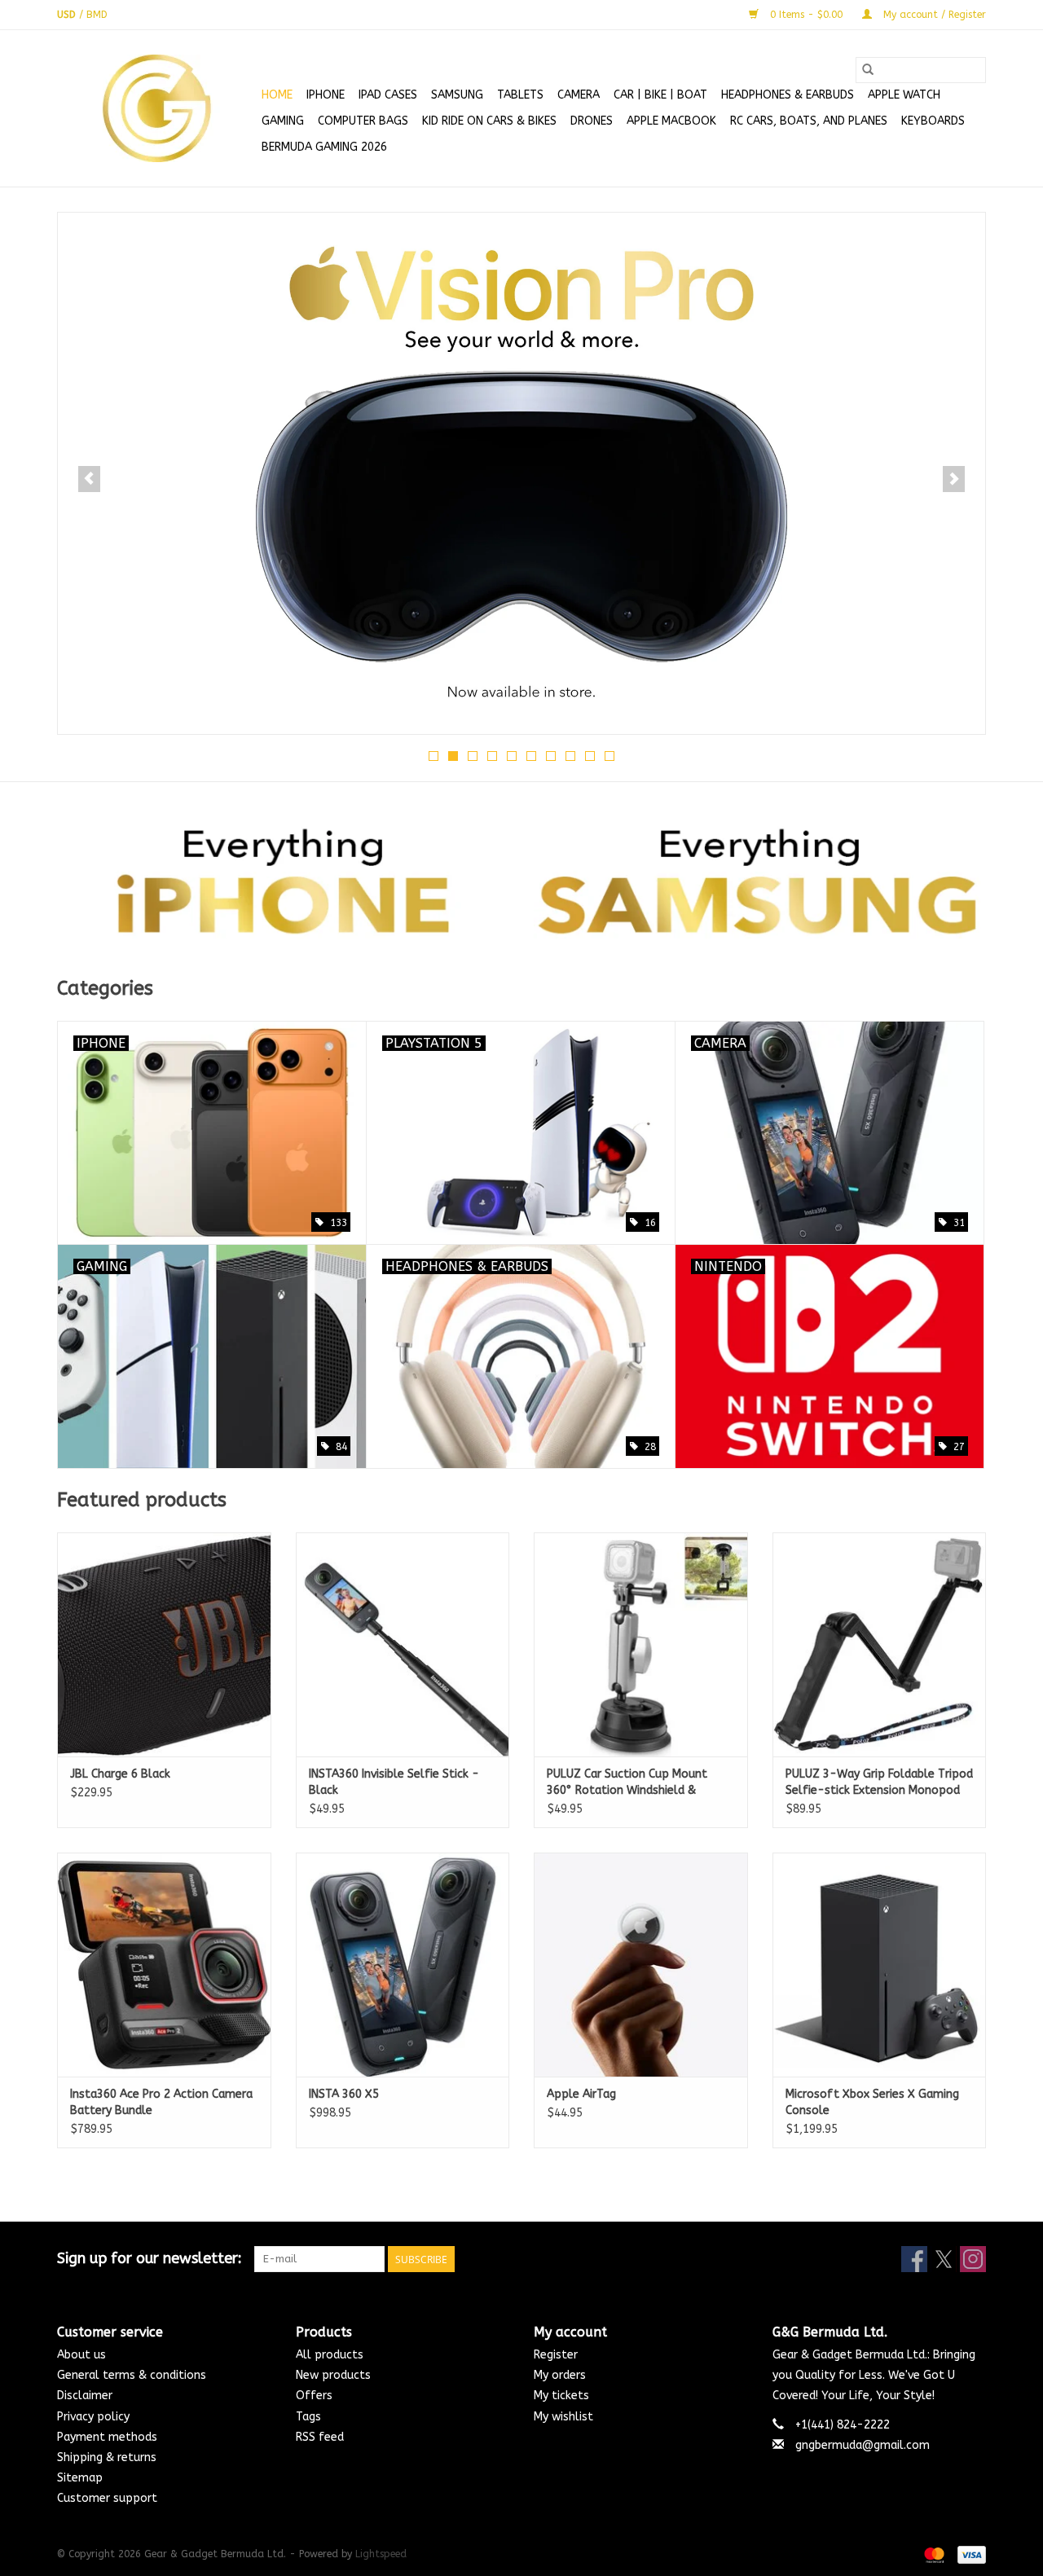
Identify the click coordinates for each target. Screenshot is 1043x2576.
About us (81, 2355)
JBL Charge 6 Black (120, 1774)
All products (330, 2355)
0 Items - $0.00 (806, 15)
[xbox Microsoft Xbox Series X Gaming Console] (880, 1965)
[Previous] (89, 479)
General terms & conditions (132, 2375)
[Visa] (969, 2554)
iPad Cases (388, 95)
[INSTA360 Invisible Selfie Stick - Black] (403, 1644)
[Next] (954, 479)
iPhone (326, 95)
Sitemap (80, 2478)
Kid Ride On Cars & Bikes (489, 121)
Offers (314, 2396)
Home (277, 95)
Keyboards (933, 121)
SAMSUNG (457, 95)
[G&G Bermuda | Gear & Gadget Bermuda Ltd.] (157, 108)
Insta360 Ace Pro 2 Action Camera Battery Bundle (161, 2102)
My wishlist (563, 2417)
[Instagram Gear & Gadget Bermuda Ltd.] (973, 2259)
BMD (97, 15)
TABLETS (520, 95)
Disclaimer (85, 2396)
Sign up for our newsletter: (150, 2259)
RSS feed (320, 2437)
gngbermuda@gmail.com (863, 2445)
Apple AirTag (581, 2094)
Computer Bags (363, 121)
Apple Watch (904, 95)
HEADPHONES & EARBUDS (788, 95)
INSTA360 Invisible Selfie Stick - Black (394, 1782)
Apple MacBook (671, 121)
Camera (579, 95)
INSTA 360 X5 (344, 2094)
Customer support (107, 2498)
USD (68, 15)
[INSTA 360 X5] (403, 1965)
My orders (560, 2375)
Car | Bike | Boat (660, 95)
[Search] (868, 70)
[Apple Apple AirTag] (641, 1965)
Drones (592, 121)
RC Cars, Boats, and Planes (809, 121)
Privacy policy (93, 2417)
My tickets (561, 2396)
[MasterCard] (933, 2554)
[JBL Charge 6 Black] (164, 1644)
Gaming (283, 121)
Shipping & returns (107, 2457)
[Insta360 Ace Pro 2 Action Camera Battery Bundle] (164, 1965)
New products (333, 2375)
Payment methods (107, 2437)
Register (556, 2355)
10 (610, 756)
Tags (308, 2417)
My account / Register (933, 15)
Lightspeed (381, 2554)
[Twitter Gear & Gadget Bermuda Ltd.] (944, 2259)
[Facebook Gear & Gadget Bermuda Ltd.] (914, 2259)
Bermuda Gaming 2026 (324, 147)
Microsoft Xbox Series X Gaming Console (872, 2102)
